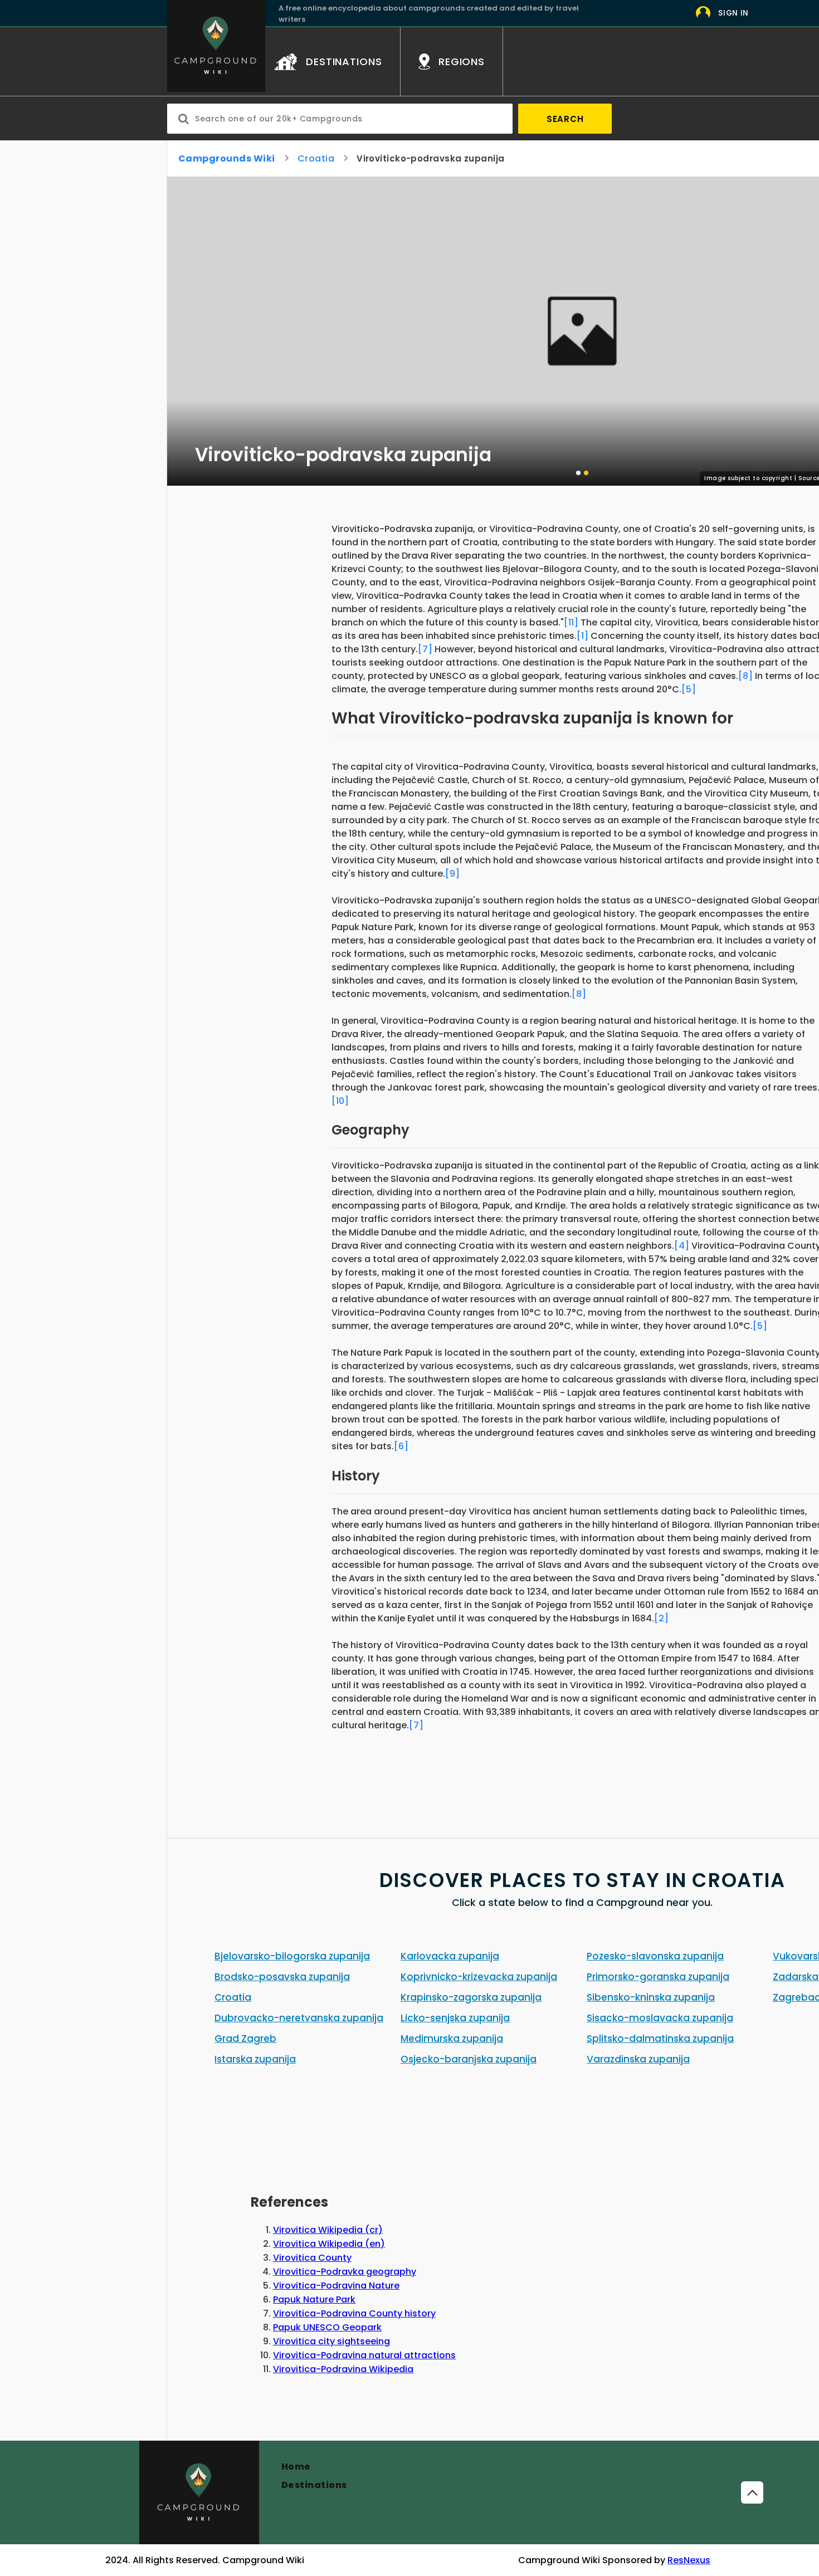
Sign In (733, 13)
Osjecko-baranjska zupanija (469, 2059)
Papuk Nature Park (314, 2299)
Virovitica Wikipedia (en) (329, 2244)
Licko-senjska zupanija (455, 2018)
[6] (401, 1446)
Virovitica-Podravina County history (354, 2313)
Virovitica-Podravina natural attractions (364, 2355)
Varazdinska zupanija (638, 2059)
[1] (582, 636)
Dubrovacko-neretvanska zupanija (299, 2018)
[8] (745, 676)
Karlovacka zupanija (450, 1956)
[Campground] (199, 2492)
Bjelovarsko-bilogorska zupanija (292, 1956)
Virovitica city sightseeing (331, 2341)
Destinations (314, 2485)
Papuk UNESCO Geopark (327, 2327)
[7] (425, 649)
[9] (452, 874)
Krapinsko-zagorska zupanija (471, 1997)
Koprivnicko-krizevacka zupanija (479, 1977)
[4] (682, 1246)
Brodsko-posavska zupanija (282, 1977)
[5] (689, 689)
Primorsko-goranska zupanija (658, 1977)
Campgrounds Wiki (227, 158)
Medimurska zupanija (452, 2039)
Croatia (316, 158)
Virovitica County (312, 2258)
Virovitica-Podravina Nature (336, 2286)
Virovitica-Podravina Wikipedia (343, 2369)
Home (296, 2467)
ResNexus (689, 2560)
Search (565, 119)
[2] (661, 1618)
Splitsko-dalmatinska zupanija (660, 2039)
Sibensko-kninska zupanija (651, 1997)
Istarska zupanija (255, 2059)
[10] (340, 1101)
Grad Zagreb (245, 2039)
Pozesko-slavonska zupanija (655, 1956)
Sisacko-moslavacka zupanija (660, 2018)
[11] (571, 622)
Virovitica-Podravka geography (345, 2272)
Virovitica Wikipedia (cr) (328, 2230)
